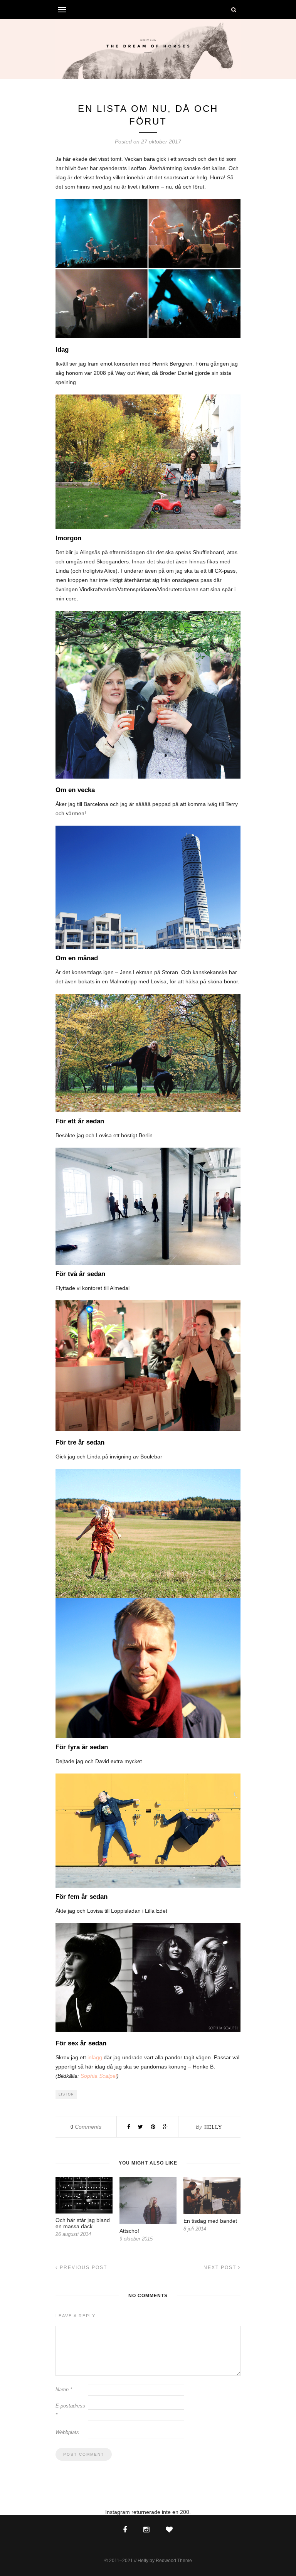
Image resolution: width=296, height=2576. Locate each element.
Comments (86, 2127)
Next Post (221, 2267)
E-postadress (70, 2410)
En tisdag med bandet (210, 2221)
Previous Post (82, 2267)
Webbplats (67, 2432)
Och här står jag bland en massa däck (83, 2223)
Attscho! (129, 2231)
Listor (66, 2094)
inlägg (95, 2057)
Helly (213, 2127)
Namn (64, 2390)
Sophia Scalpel (99, 2076)
